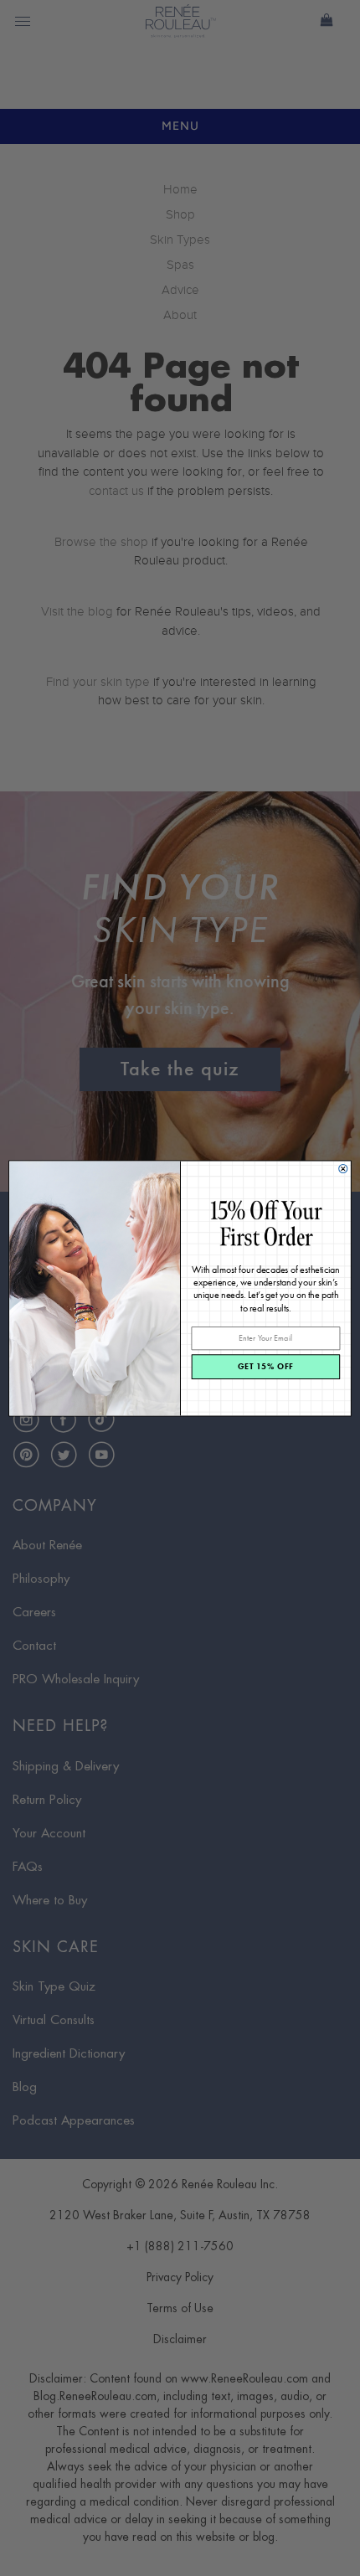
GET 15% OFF (266, 1366)
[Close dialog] (343, 1168)
